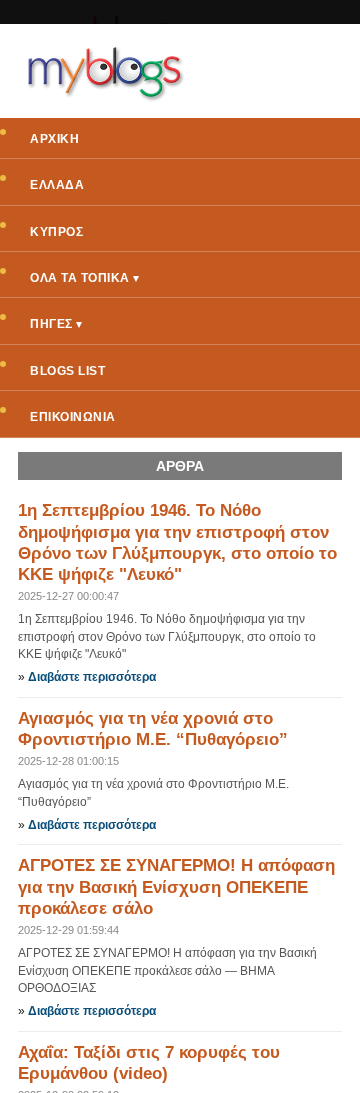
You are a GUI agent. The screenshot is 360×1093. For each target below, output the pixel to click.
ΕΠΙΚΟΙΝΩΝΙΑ (73, 417)
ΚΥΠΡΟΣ (56, 232)
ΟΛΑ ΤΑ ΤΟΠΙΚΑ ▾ (85, 278)
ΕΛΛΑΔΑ (57, 185)
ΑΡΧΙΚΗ (54, 139)
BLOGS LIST (67, 371)
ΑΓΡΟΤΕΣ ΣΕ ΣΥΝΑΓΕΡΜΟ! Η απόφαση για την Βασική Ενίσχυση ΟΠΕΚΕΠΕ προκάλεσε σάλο (176, 887)
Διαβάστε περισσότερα (92, 677)
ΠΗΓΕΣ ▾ (56, 324)
